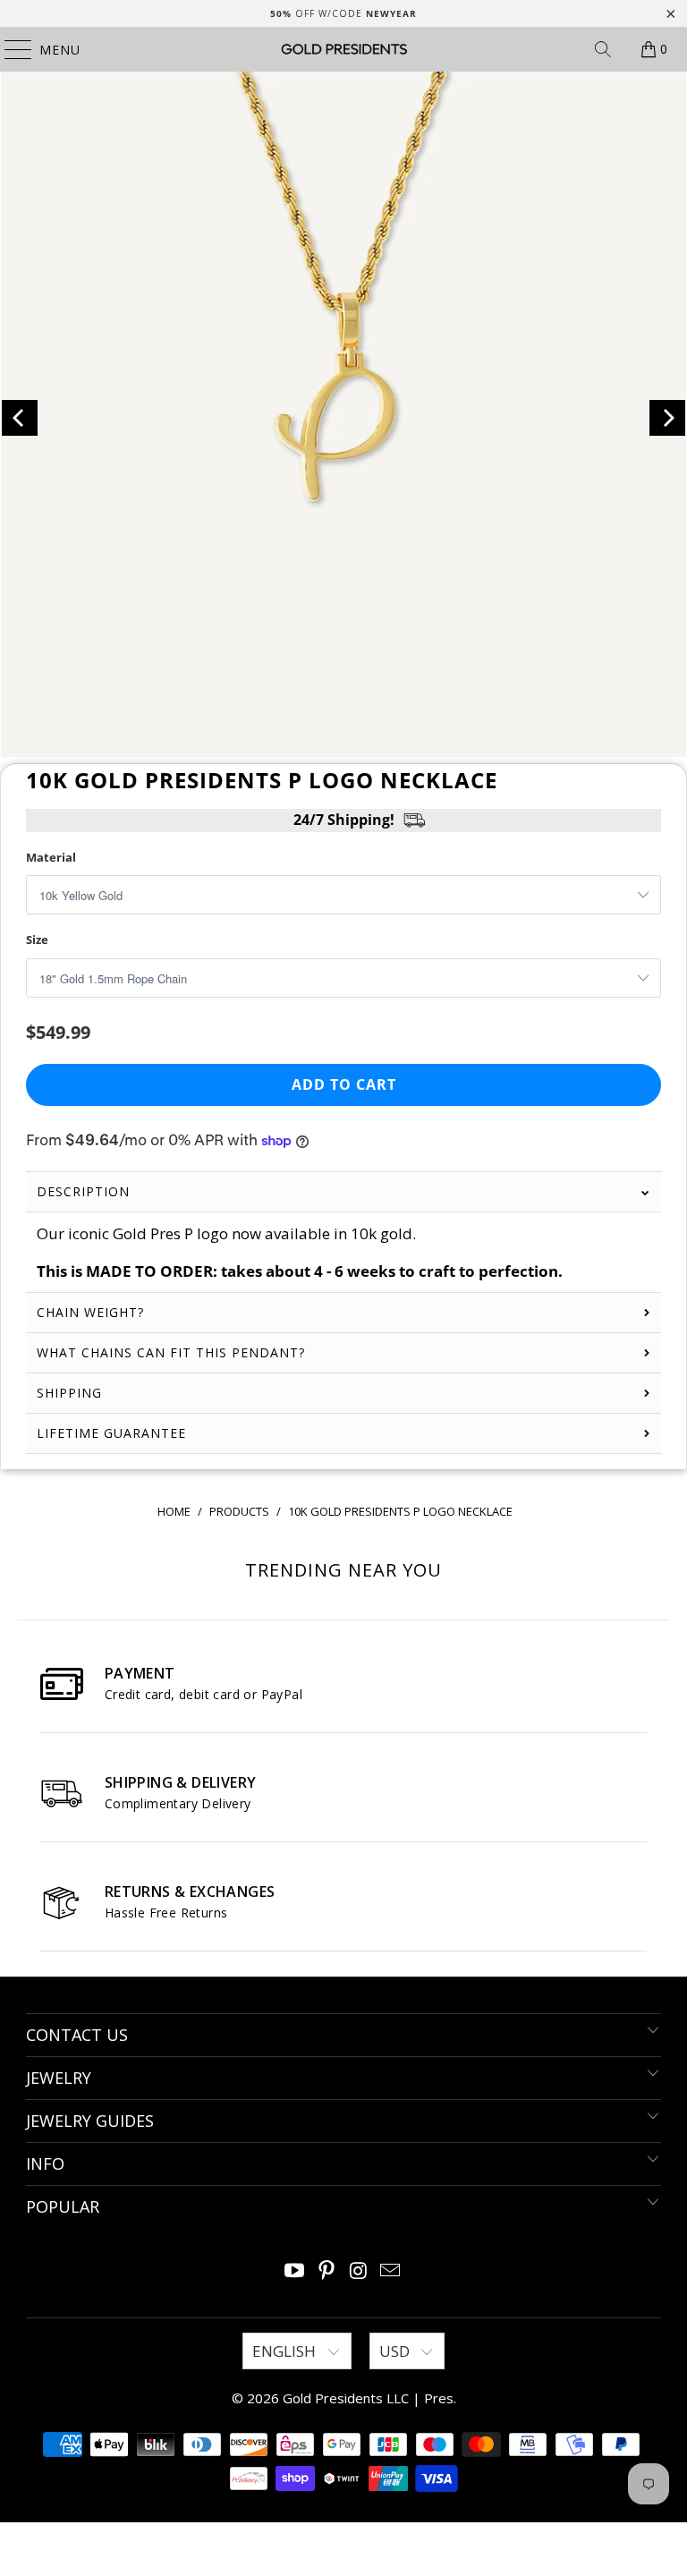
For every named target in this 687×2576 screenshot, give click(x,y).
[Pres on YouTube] (295, 2271)
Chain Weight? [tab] (90, 1312)
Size (37, 939)
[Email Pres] (391, 2271)
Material (51, 857)
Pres (439, 2398)
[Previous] (20, 417)
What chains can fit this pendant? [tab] (171, 1352)
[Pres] (343, 49)
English (286, 2351)
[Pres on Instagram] (359, 2271)
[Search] (603, 49)
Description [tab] (83, 1191)
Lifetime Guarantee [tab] (114, 1433)
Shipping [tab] (69, 1393)
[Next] (667, 417)
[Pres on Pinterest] (327, 2271)
